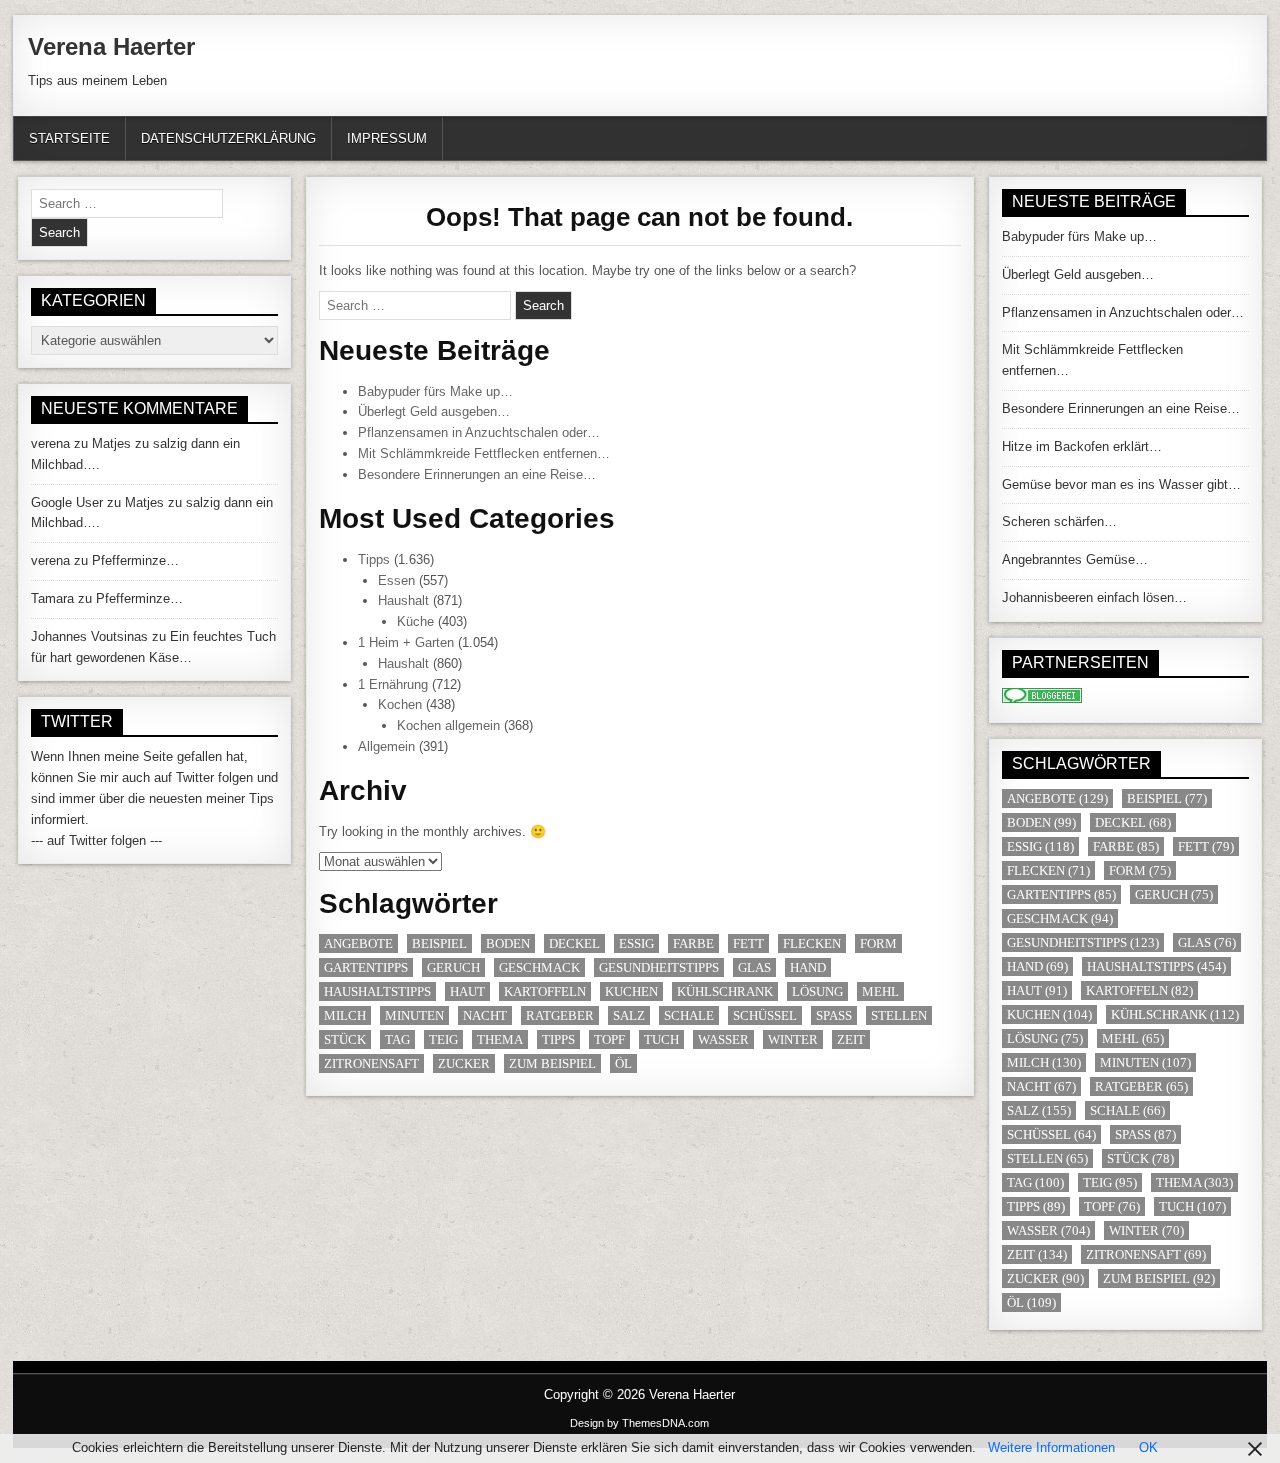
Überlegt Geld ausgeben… (434, 411)
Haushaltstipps (377, 991)
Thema (500, 1039)
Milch (345, 1015)
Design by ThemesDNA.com (639, 1423)
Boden (508, 943)
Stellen (899, 1015)
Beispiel (439, 943)
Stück (345, 1039)
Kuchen (631, 991)
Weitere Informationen (1051, 1447)
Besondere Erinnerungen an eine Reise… (477, 474)
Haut (467, 991)
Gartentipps (366, 967)
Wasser (723, 1039)
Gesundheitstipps (659, 967)
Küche (415, 621)
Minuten (414, 1015)
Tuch (661, 1039)
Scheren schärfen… (1059, 521)
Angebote (358, 943)
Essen (396, 580)
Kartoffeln (545, 991)
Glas (754, 967)
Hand (808, 967)
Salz (629, 1015)
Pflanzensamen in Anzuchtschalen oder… (479, 432)
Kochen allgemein (448, 725)
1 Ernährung (393, 684)
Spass (834, 1015)
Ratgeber (560, 1015)
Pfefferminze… (135, 560)
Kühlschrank (725, 991)
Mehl (880, 991)
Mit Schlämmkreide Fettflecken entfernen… (484, 453)
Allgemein (386, 746)
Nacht (485, 1015)
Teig (443, 1039)
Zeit (851, 1039)
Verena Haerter (111, 46)
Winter (793, 1039)
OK (1148, 1447)
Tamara (52, 598)
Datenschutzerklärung (228, 138)
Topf (609, 1039)
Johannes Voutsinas (89, 636)
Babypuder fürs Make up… (435, 391)
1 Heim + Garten (406, 642)
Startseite (69, 138)
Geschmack (539, 967)
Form (878, 943)
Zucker (464, 1063)
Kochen (400, 704)
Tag (397, 1039)
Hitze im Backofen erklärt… (1082, 446)
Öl (623, 1063)
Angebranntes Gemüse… (1075, 559)
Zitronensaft (371, 1063)
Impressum (387, 138)
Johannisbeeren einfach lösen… (1094, 597)
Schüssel (765, 1015)
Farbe (693, 943)
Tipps (374, 559)
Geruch (453, 967)
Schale (689, 1015)
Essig (636, 943)
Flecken (812, 943)
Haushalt (403, 600)
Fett (748, 943)
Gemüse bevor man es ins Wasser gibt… (1121, 484)
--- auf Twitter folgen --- (96, 840)
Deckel (574, 943)
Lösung (817, 991)
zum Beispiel (552, 1063)
